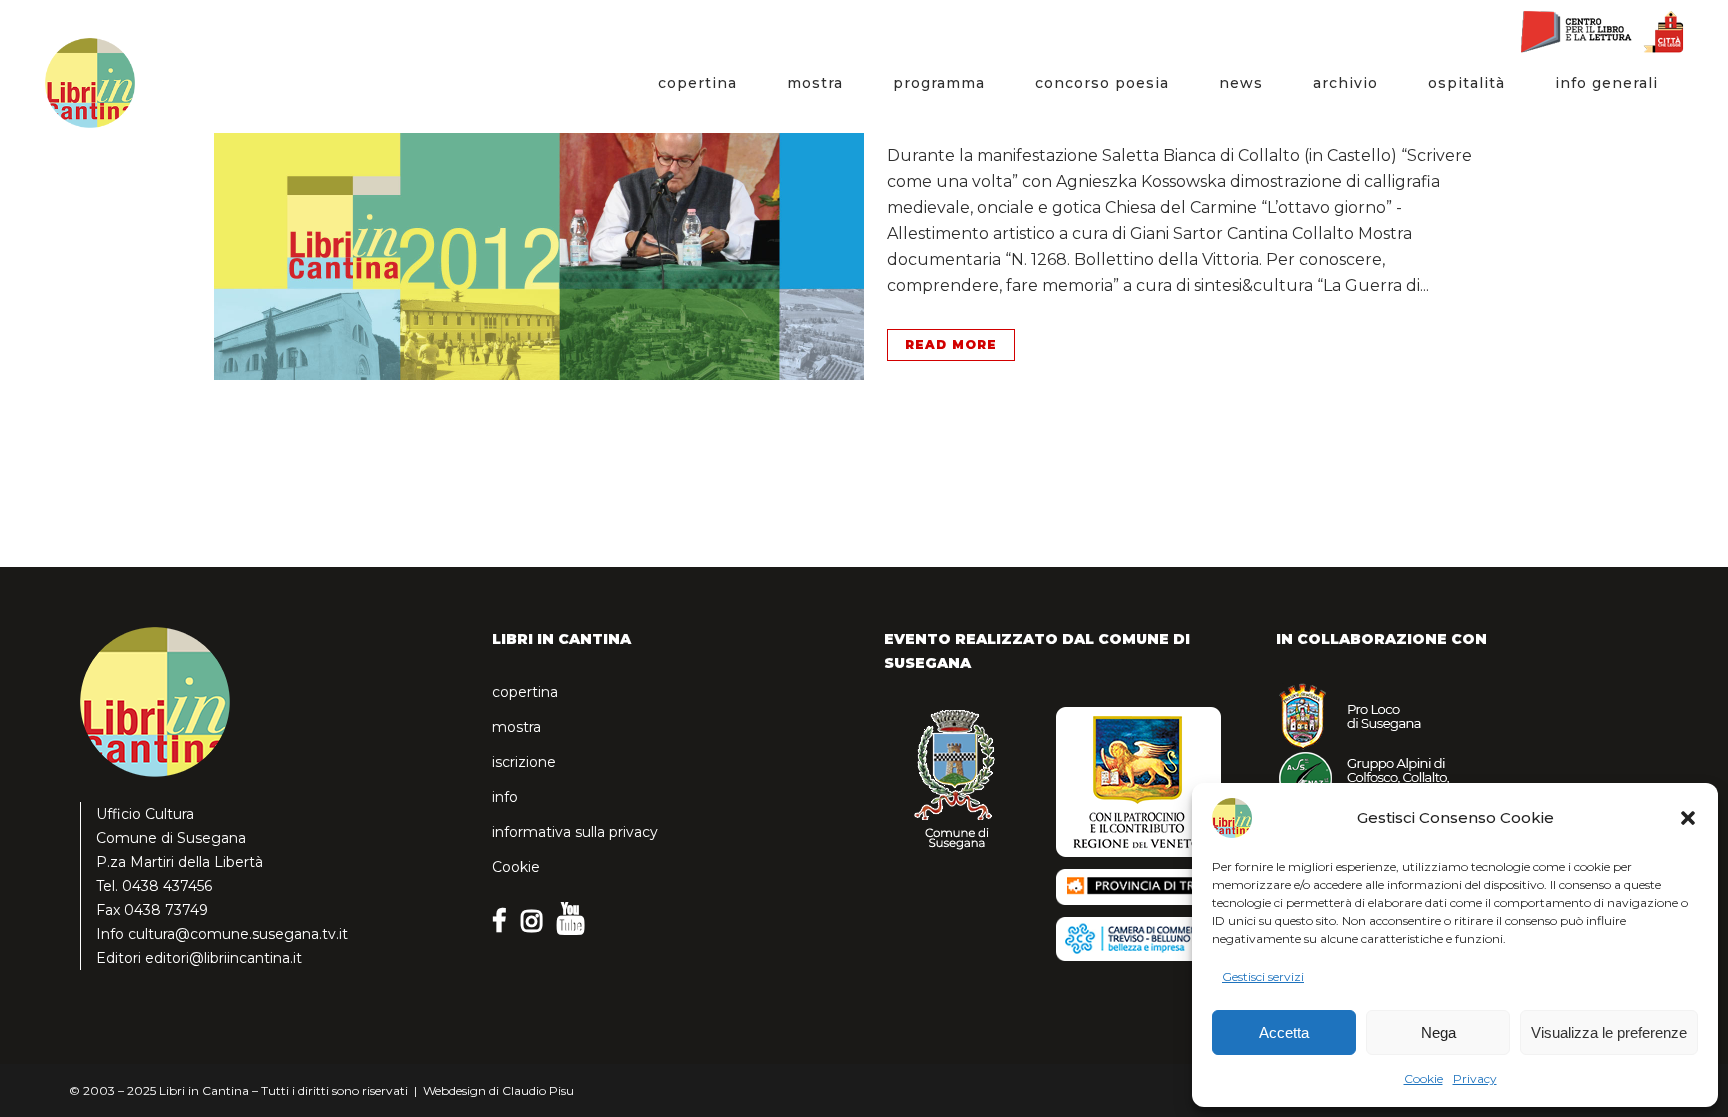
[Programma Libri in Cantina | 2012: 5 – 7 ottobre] (539, 205)
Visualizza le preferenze (1609, 1032)
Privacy (1475, 1078)
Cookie (1423, 1078)
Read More (951, 344)
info (505, 797)
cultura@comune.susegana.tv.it (238, 934)
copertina (525, 692)
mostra (516, 727)
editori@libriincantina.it (223, 958)
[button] (1688, 818)
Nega (1438, 1032)
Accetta (1284, 1032)
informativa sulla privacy (575, 832)
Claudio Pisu (538, 1090)
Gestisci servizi (1263, 976)
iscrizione (524, 762)
